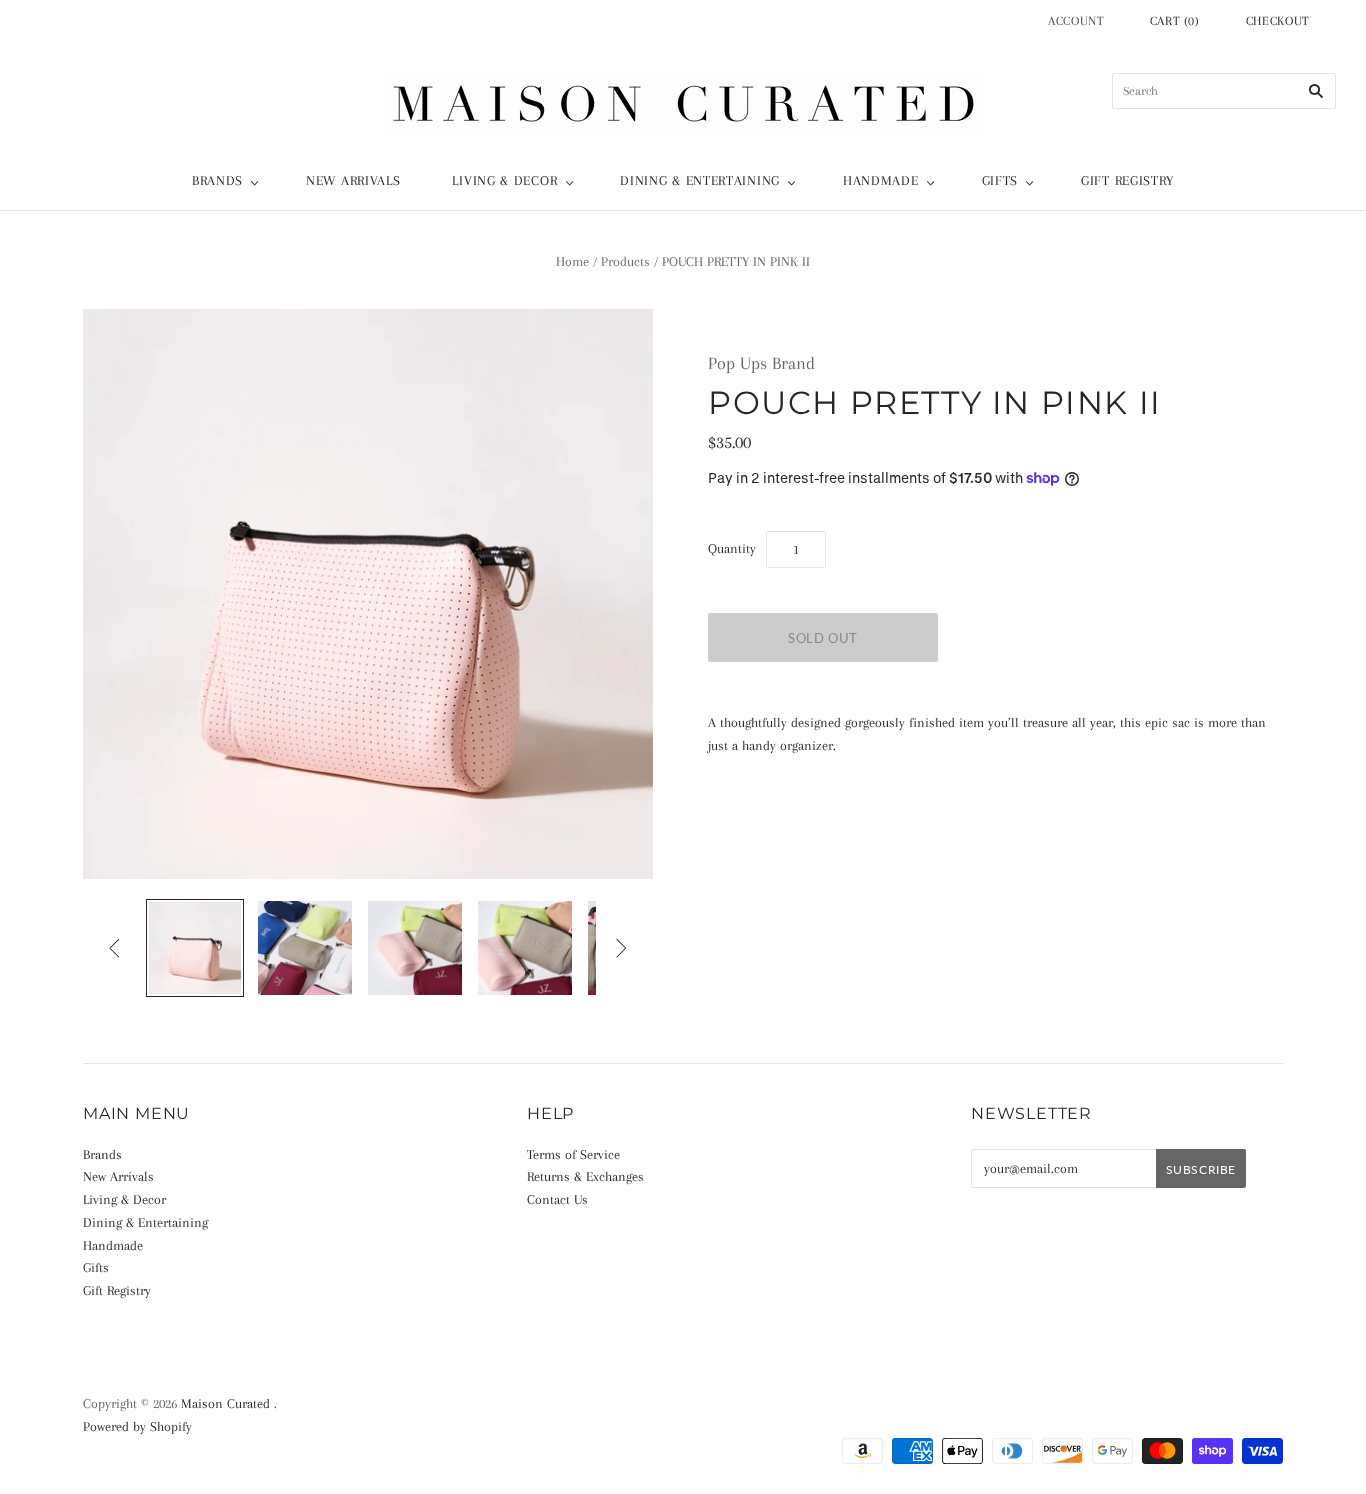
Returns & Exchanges (585, 1176)
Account (1076, 21)
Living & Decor (504, 180)
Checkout (1278, 21)
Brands (217, 180)
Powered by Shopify (137, 1426)
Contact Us (557, 1199)
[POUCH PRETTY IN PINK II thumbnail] (195, 948)
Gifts (1000, 180)
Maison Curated (225, 1403)
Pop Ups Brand (761, 363)
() (1175, 21)
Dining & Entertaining (700, 180)
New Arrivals (353, 180)
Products (625, 261)
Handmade (881, 180)
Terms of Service (573, 1154)
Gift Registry (1127, 180)
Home (572, 261)
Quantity (732, 548)
